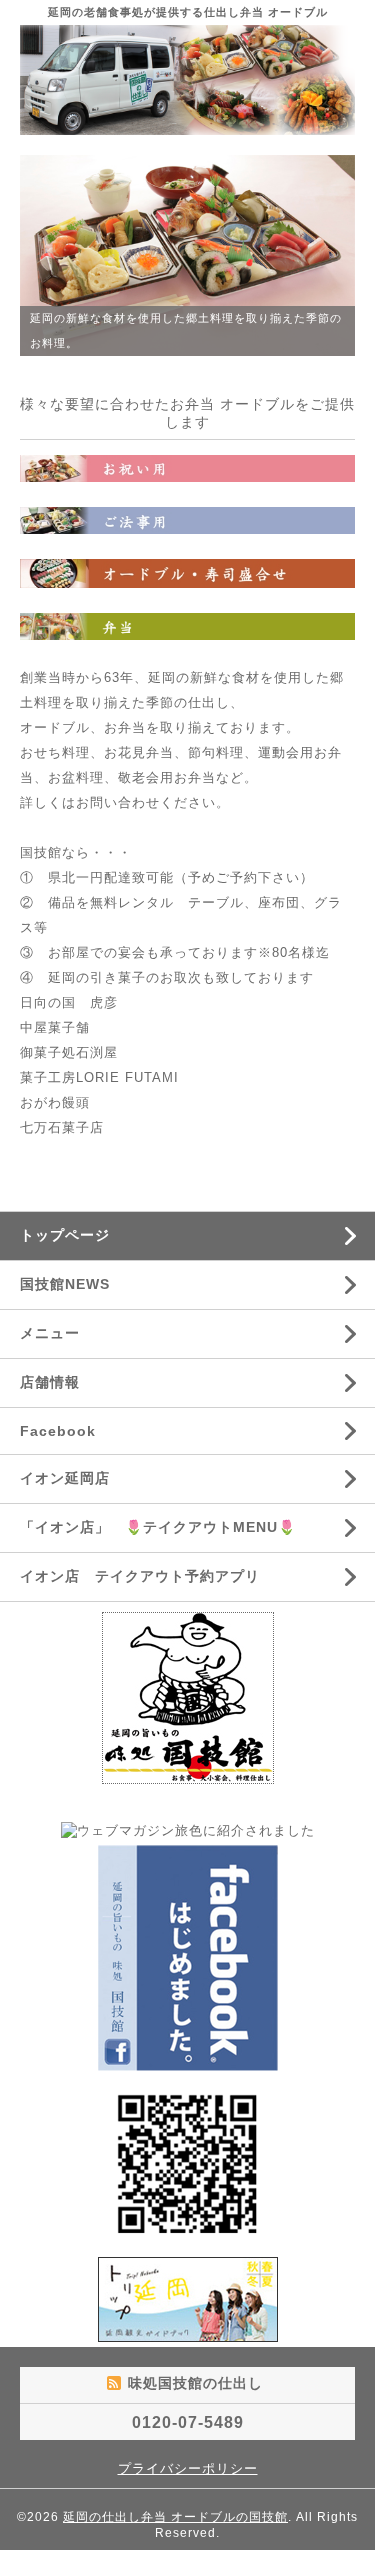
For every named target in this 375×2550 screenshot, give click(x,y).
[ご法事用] (187, 519)
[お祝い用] (187, 467)
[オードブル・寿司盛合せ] (187, 572)
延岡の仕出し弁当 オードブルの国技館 (175, 2517)
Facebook (58, 1431)
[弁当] (187, 625)
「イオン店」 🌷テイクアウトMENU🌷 (158, 1527)
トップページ (65, 1235)
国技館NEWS (65, 1284)
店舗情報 (50, 1382)
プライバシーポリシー (188, 2468)
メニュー (50, 1333)
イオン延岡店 (65, 1478)
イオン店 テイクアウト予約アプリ (140, 1576)
